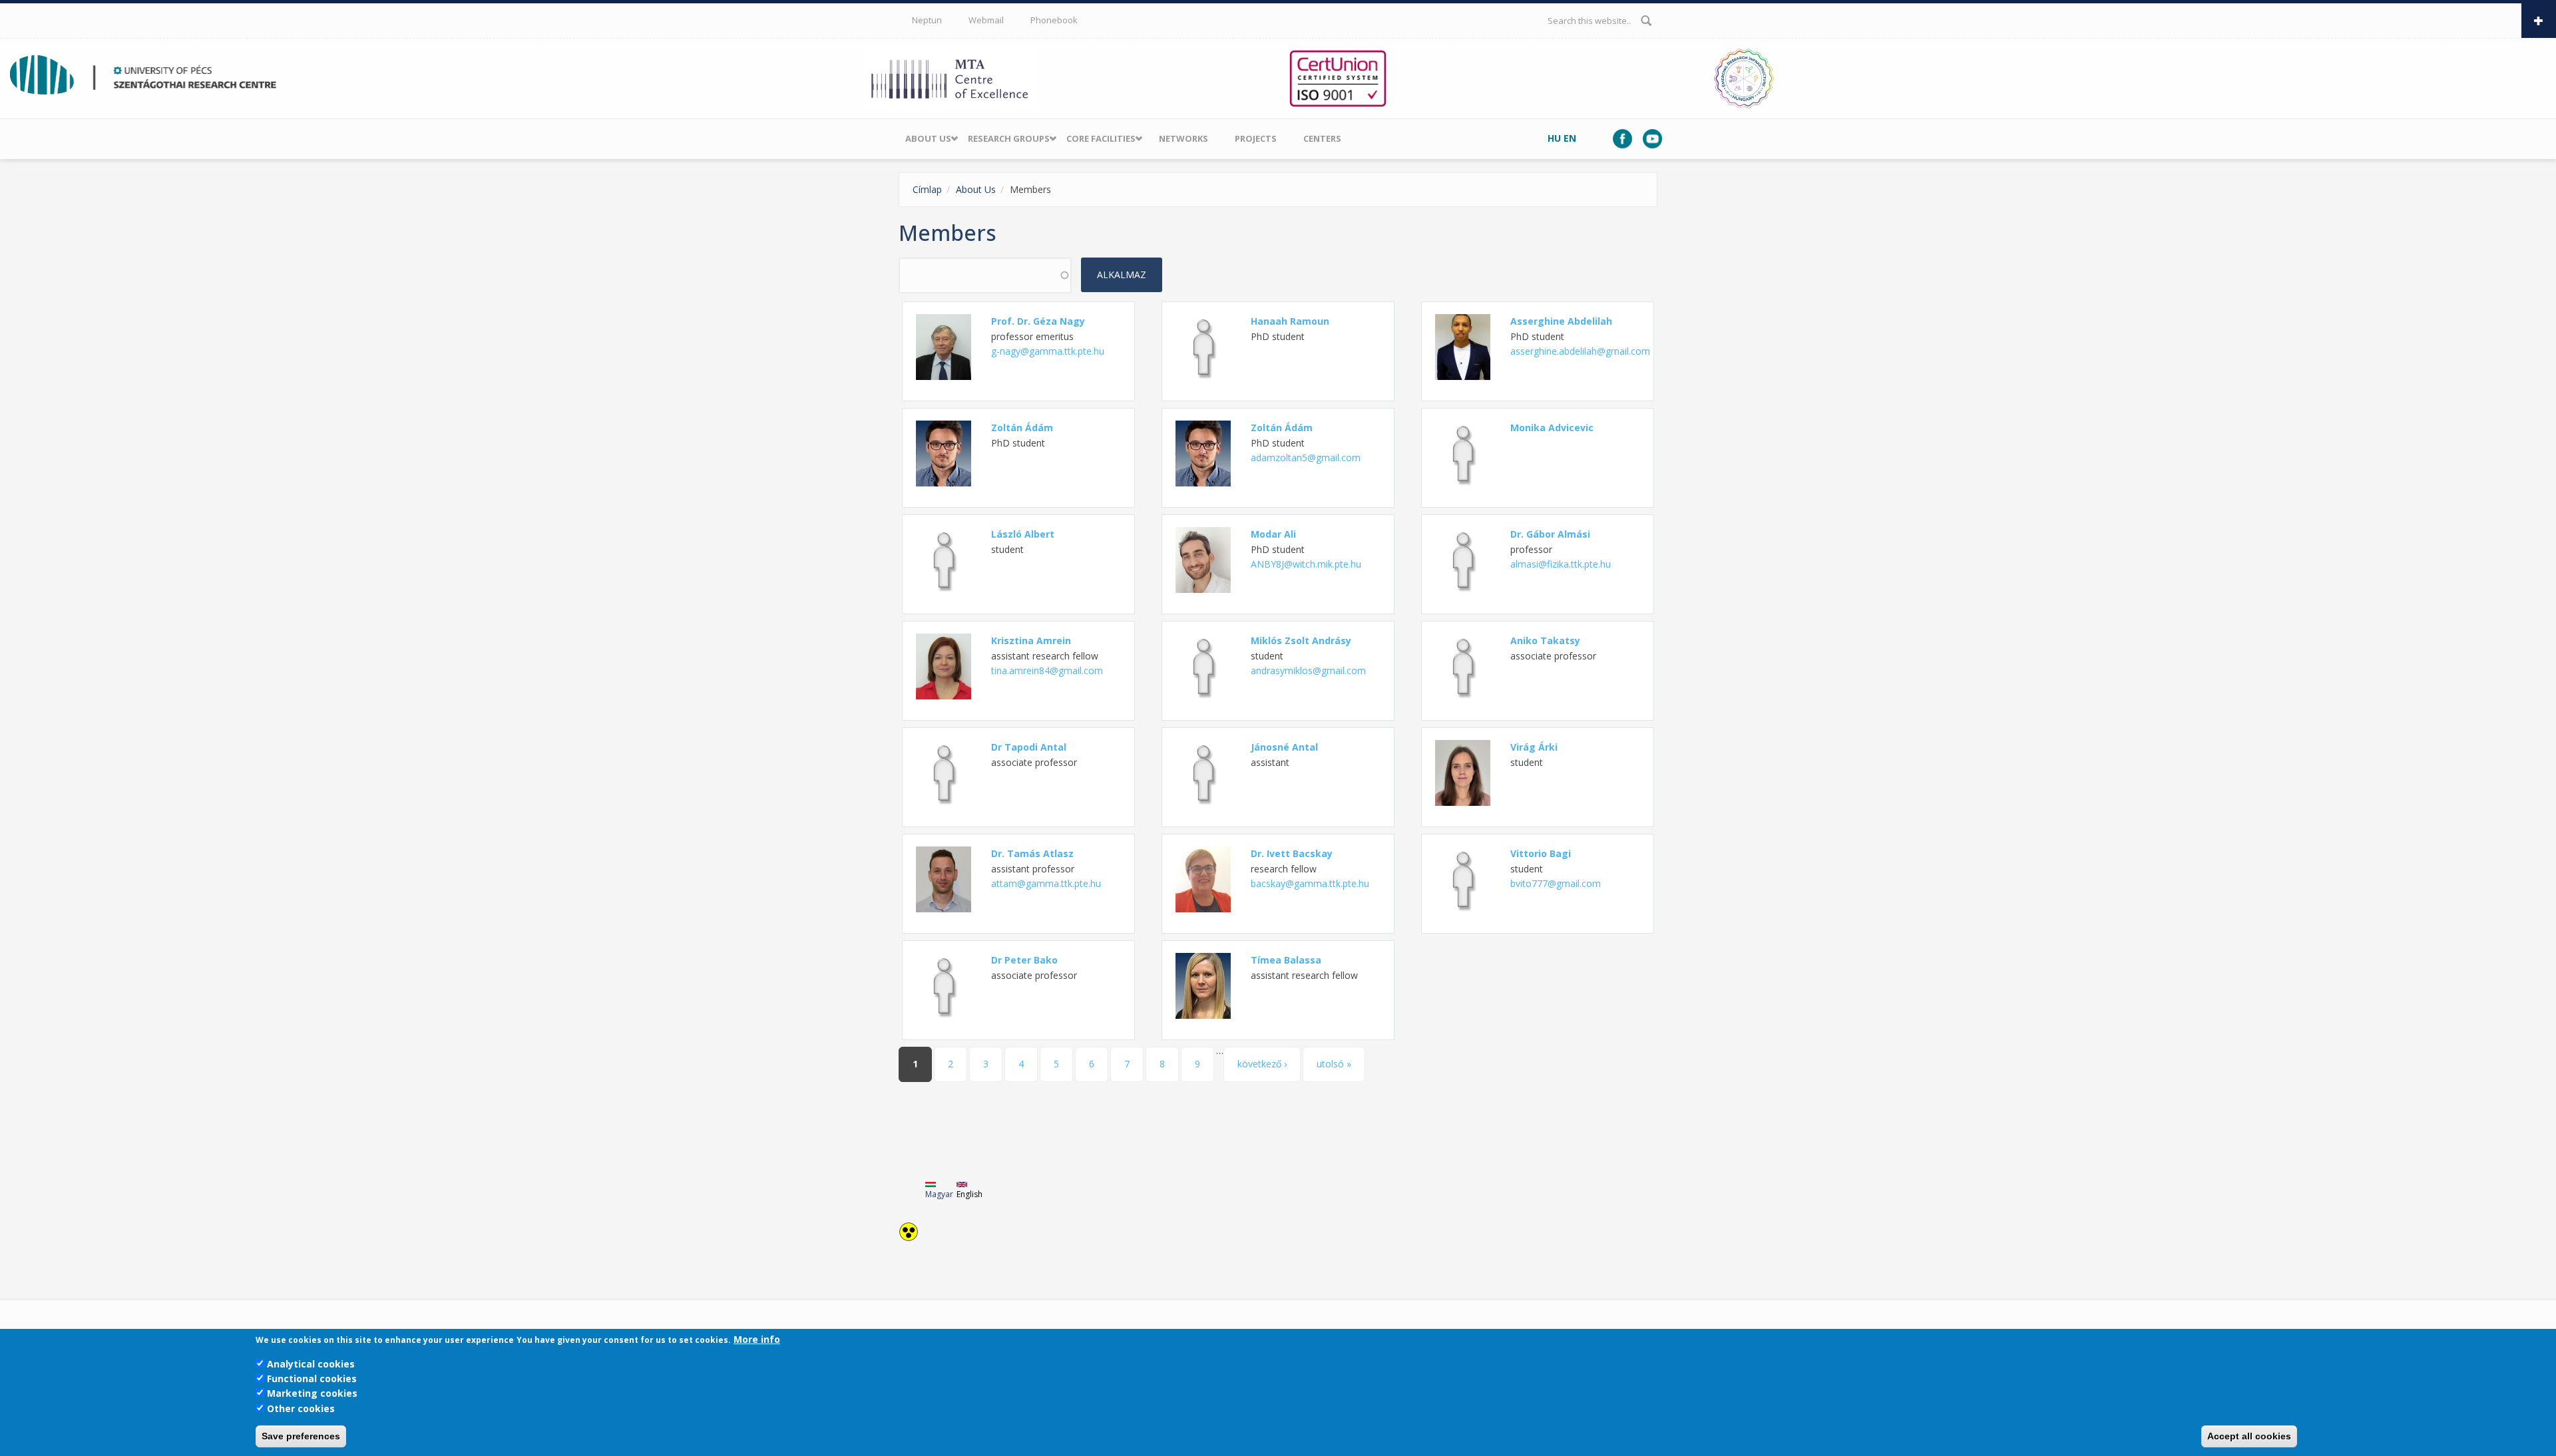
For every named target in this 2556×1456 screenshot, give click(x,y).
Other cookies (301, 1408)
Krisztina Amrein (1031, 640)
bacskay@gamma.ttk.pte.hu (1310, 883)
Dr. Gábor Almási (1550, 534)
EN (1570, 138)
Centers (1322, 138)
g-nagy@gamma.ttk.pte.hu (1048, 351)
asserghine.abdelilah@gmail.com (1580, 351)
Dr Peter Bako (1024, 960)
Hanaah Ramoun (1290, 321)
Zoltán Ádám (1022, 428)
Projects (1256, 138)
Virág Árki (1534, 747)
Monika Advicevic (1552, 428)
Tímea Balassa (1286, 960)
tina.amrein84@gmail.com (1047, 670)
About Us (928, 138)
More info (757, 1339)
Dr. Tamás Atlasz (1032, 853)
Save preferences (301, 1436)
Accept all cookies (2249, 1436)
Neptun (927, 20)
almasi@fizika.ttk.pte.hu (1561, 564)
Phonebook (1054, 20)
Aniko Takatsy (1545, 640)
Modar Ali (1273, 534)
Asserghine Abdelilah (1561, 321)
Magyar (939, 1194)
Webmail (986, 20)
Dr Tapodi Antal (1029, 747)
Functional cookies (312, 1378)
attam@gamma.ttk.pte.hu (1046, 883)
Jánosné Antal (1284, 747)
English (969, 1194)
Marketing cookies (312, 1393)
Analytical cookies (311, 1363)
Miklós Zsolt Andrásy (1301, 640)
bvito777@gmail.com (1556, 883)
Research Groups (1009, 138)
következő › (1262, 1064)
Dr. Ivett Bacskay (1292, 853)
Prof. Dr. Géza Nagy (1038, 321)
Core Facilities (1101, 138)
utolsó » (1334, 1064)
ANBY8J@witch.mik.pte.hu (1306, 564)
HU (1554, 138)
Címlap (927, 189)
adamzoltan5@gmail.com (1306, 457)
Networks (1183, 138)
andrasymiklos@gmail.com (1308, 670)
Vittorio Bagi (1541, 853)
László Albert (1023, 534)
